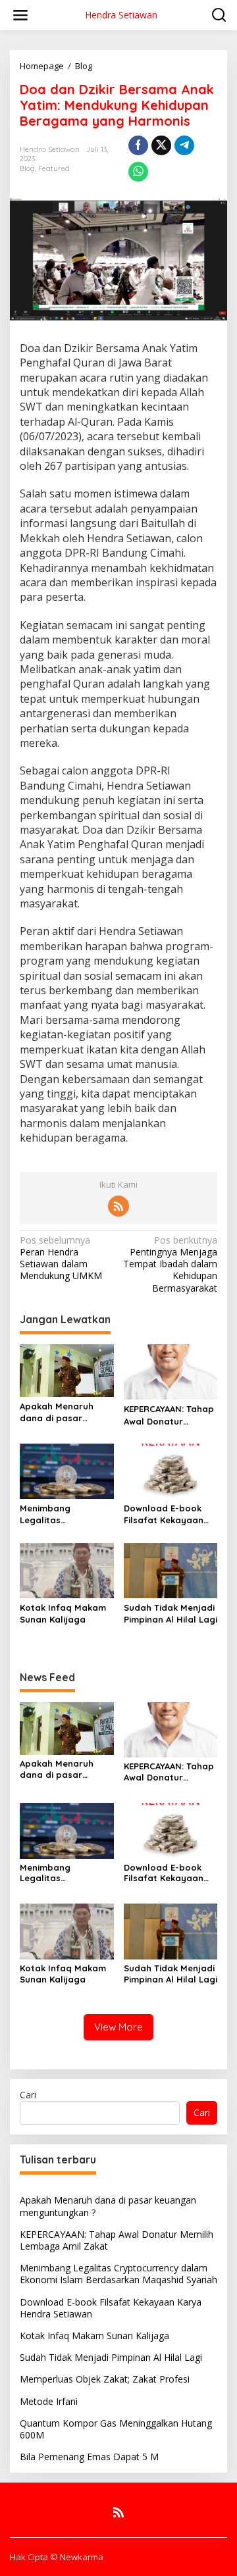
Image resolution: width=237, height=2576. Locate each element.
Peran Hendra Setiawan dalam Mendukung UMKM (61, 1258)
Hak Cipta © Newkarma (57, 2557)
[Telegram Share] (184, 145)
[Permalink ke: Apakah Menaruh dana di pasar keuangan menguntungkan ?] (67, 1369)
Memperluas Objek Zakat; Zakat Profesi (105, 2379)
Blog (27, 168)
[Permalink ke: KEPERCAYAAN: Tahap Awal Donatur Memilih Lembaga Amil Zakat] (171, 1371)
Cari (28, 2095)
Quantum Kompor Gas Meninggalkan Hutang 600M (116, 2429)
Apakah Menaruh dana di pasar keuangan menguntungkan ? (59, 1412)
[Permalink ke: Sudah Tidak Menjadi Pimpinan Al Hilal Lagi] (171, 1569)
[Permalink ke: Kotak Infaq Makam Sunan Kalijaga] (67, 1569)
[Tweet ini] (161, 145)
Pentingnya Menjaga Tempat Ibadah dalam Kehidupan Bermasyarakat (170, 1264)
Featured (54, 168)
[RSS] (118, 1206)
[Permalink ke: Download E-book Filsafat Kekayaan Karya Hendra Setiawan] (171, 1470)
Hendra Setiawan (121, 15)
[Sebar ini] (138, 145)
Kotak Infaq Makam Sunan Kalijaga (63, 1613)
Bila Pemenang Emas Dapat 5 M (89, 2457)
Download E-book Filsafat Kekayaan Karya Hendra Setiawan (164, 1514)
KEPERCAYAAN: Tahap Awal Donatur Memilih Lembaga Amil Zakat (169, 1415)
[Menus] (20, 15)
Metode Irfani (49, 2401)
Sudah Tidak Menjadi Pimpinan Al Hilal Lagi (171, 1613)
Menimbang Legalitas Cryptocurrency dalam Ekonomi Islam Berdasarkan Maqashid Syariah (66, 1514)
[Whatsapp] (138, 172)
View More (118, 2027)
